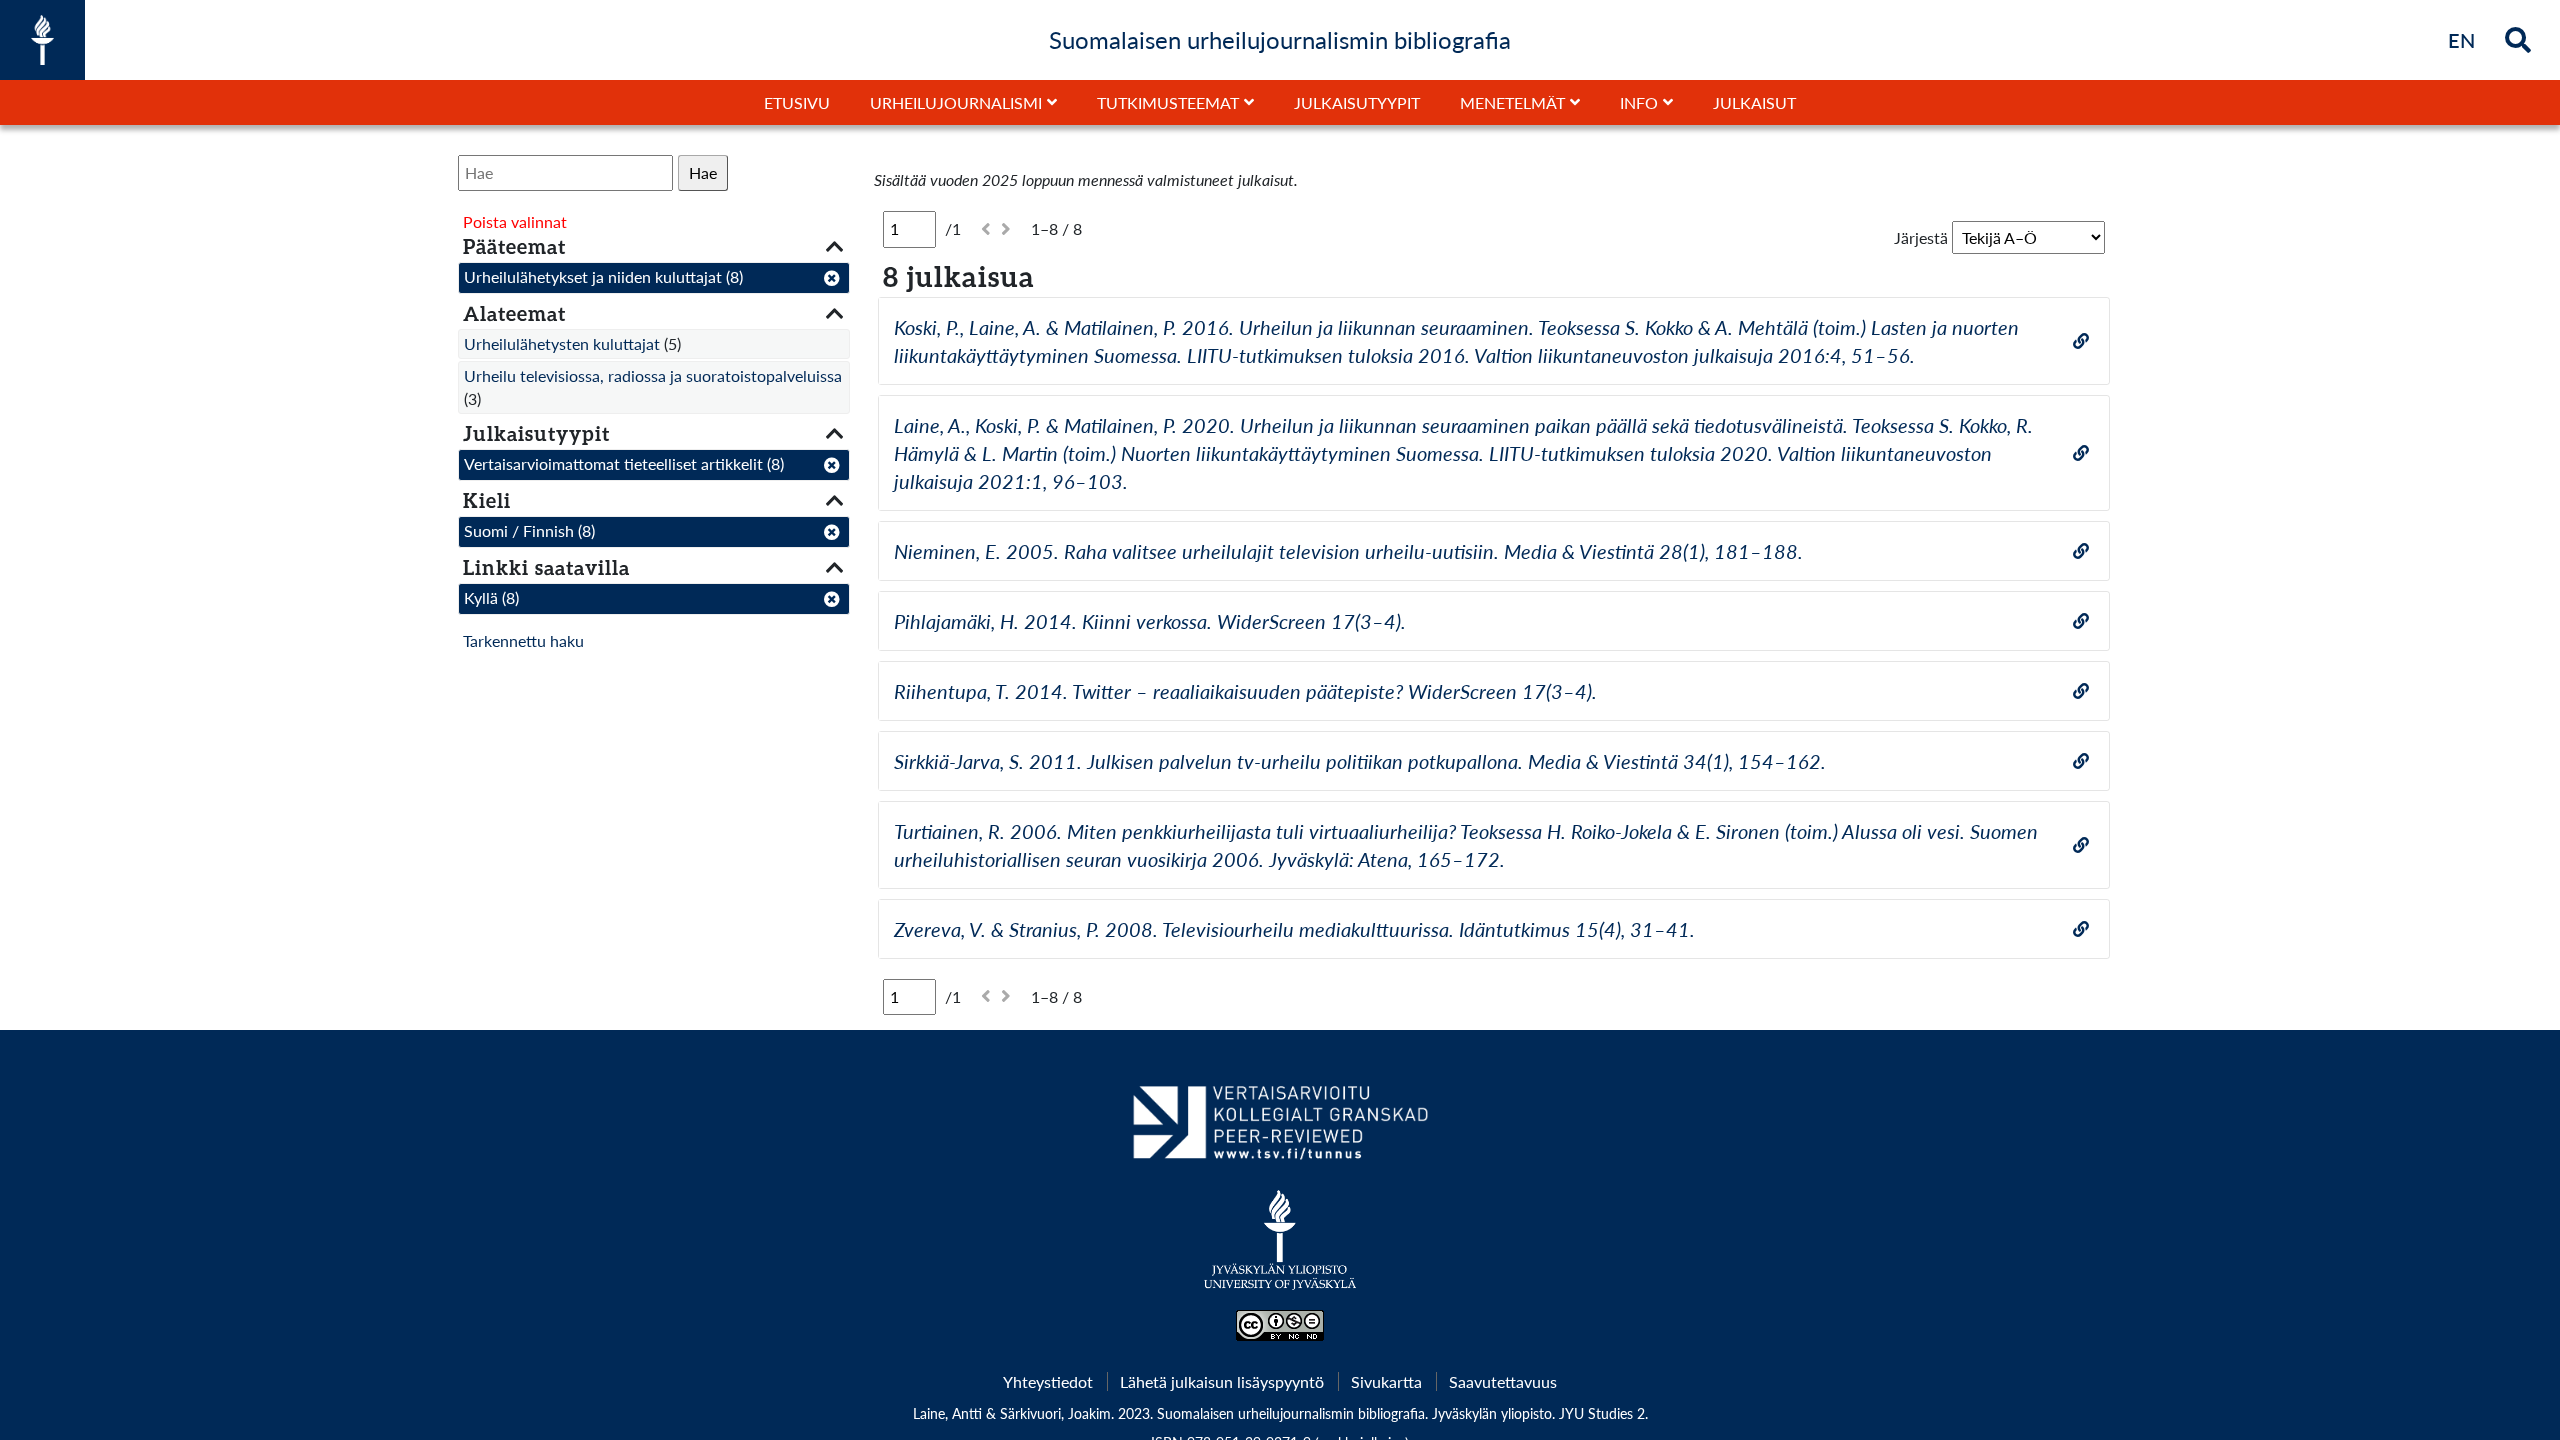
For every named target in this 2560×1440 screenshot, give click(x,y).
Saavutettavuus (1503, 1381)
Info (1639, 102)
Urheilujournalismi (956, 102)
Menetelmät (1512, 102)
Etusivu (797, 102)
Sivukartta (1386, 1381)
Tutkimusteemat (1168, 102)
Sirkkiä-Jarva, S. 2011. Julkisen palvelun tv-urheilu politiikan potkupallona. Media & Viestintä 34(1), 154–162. (1360, 761)
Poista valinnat (515, 221)
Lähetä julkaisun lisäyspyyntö (1222, 1381)
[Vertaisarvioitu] (1279, 1130)
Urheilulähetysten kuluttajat (562, 343)
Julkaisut (1754, 102)
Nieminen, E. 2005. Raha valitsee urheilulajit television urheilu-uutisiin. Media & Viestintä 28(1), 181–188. (1348, 551)
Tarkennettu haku (523, 640)
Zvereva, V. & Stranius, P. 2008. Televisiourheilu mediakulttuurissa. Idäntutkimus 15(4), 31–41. (1294, 929)
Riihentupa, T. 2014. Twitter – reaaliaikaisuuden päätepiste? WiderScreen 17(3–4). (1245, 691)
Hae (703, 172)
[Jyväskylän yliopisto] (1280, 1250)
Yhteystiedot (1048, 1381)
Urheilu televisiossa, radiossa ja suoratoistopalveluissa (653, 375)
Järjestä (1921, 237)
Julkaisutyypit (1357, 102)
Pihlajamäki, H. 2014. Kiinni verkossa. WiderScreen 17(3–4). (1150, 621)
